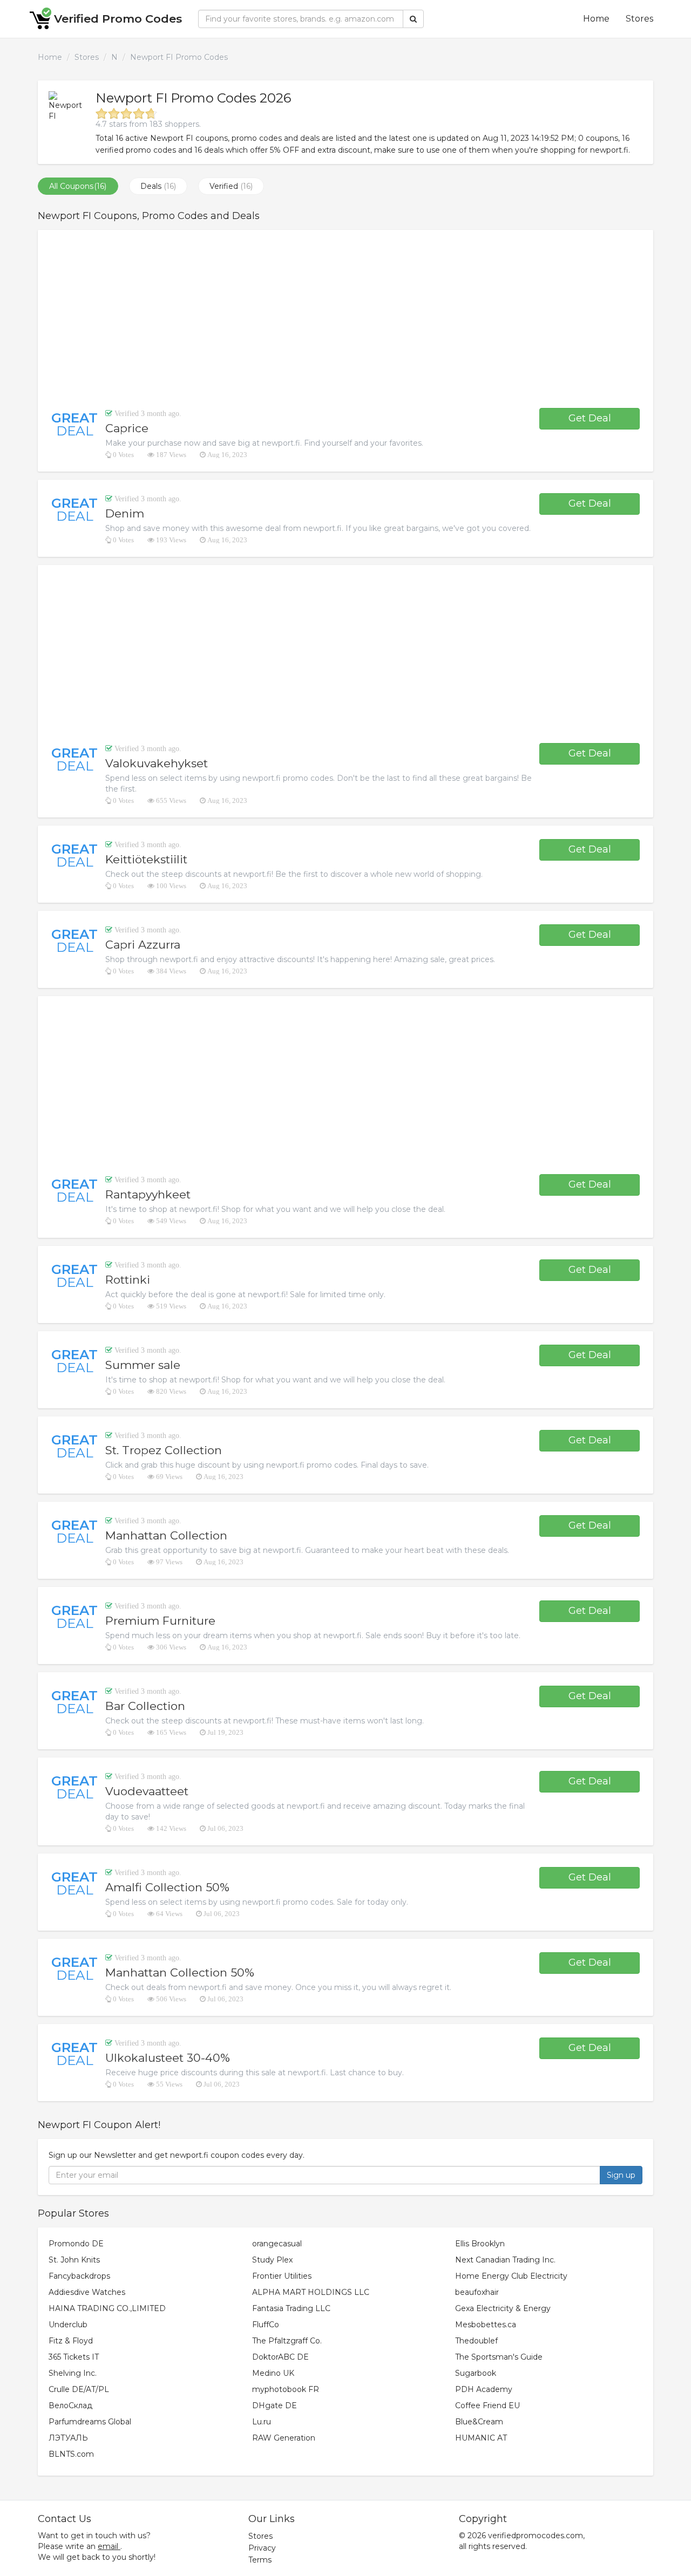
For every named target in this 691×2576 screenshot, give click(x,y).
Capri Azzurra (143, 945)
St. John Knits (74, 2260)
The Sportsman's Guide (499, 2357)
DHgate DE (275, 2405)
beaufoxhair (477, 2292)
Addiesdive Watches (87, 2292)
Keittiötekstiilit (146, 859)
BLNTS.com (71, 2454)
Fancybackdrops (79, 2276)
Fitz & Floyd (71, 2341)
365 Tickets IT (74, 2357)
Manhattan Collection (166, 1535)
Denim (125, 513)
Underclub (68, 2325)
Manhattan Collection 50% (180, 1972)
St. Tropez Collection (164, 1450)
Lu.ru (262, 2422)
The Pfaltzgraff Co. (287, 2341)
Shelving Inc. (73, 2373)
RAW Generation (284, 2438)
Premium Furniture (160, 1621)
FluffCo (266, 2325)
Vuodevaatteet (147, 1791)
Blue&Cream (479, 2422)
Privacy (262, 2548)
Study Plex (272, 2260)
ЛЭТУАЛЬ (68, 2438)
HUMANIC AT (481, 2438)
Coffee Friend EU (487, 2405)
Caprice (127, 428)
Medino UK (273, 2373)
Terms (260, 2560)
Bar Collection (145, 1706)
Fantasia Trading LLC (291, 2308)
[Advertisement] (345, 319)
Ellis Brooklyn (480, 2244)
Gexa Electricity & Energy (503, 2308)
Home (596, 19)
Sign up (621, 2175)
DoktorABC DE (280, 2357)
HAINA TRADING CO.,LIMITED (107, 2308)
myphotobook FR (286, 2389)
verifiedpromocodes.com (536, 2536)
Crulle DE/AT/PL (79, 2389)
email (108, 2546)
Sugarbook (476, 2373)
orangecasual (277, 2244)
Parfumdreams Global (90, 2422)
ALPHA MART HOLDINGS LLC (311, 2292)
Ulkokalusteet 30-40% (168, 2058)
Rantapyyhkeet (148, 1194)
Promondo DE (76, 2244)
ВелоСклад (70, 2405)
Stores (639, 19)
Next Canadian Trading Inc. (505, 2260)
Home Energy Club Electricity (511, 2276)
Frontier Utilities (282, 2276)
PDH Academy (484, 2389)
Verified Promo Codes (118, 19)
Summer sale (143, 1365)
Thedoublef (476, 2341)
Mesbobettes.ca (486, 2325)
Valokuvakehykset (157, 763)
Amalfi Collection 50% (167, 1887)
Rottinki (128, 1280)
